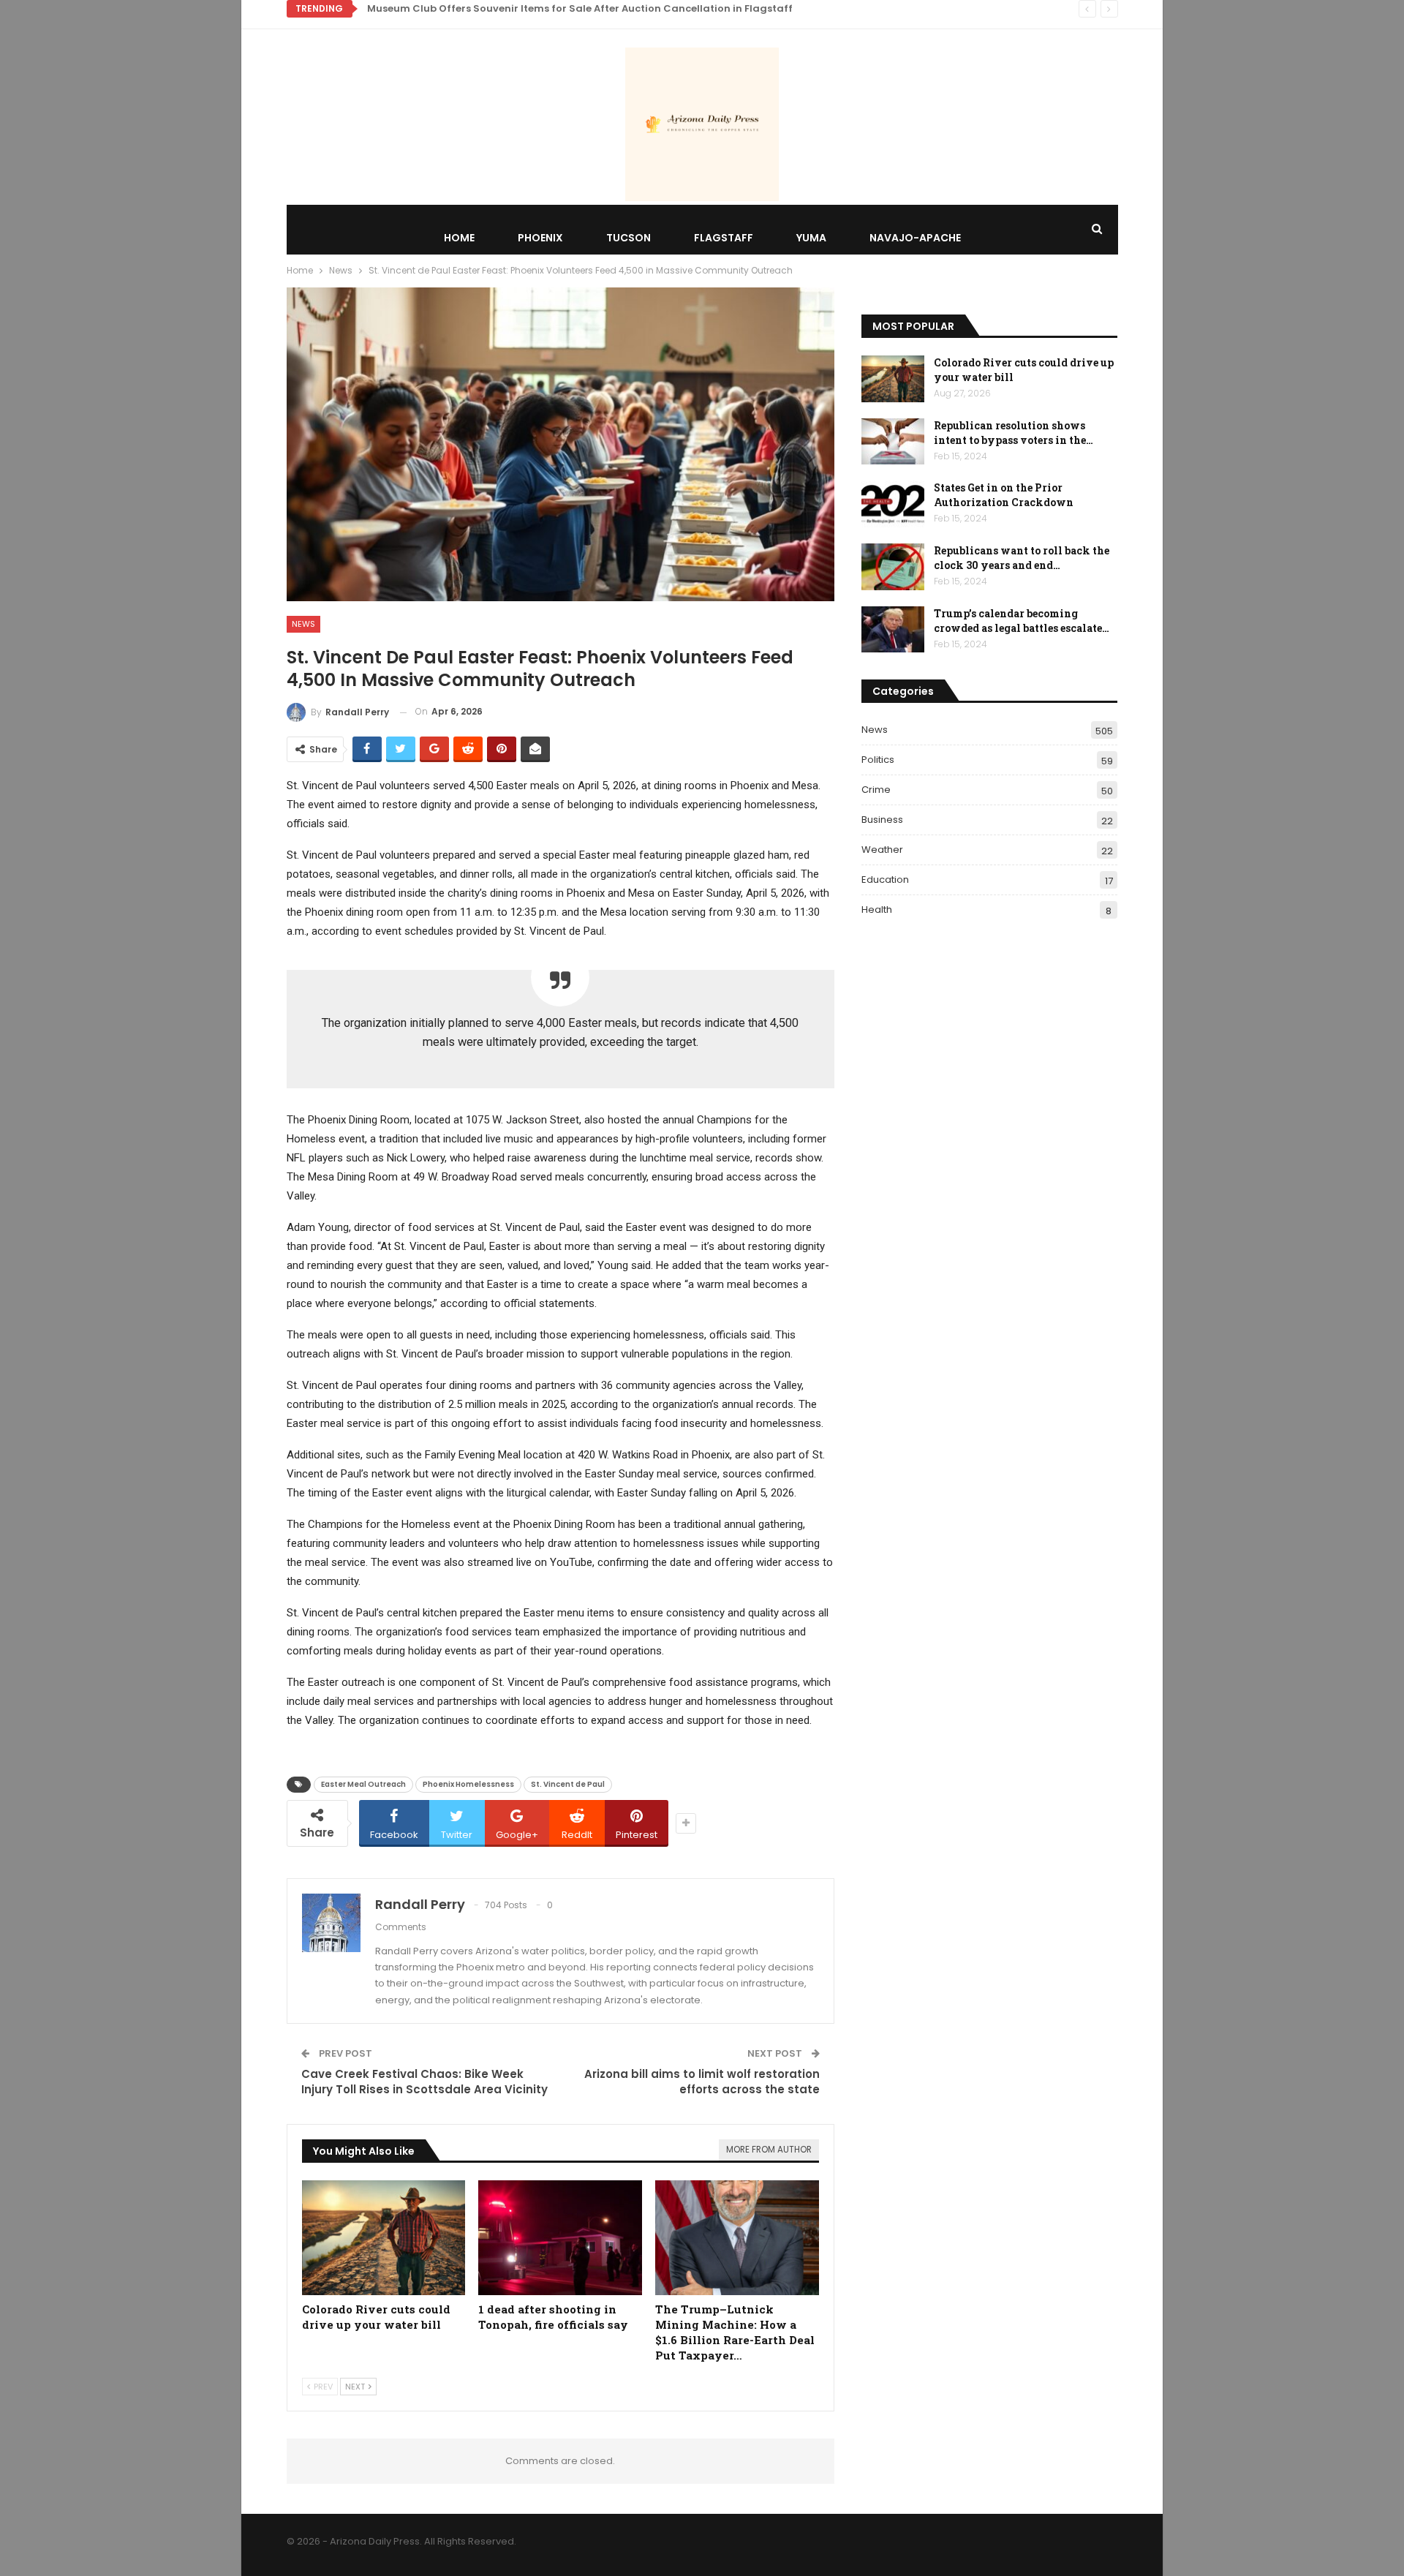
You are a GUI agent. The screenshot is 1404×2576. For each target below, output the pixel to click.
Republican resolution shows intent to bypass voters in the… (1014, 433)
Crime (876, 790)
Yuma (811, 238)
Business (882, 820)
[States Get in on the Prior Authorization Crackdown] (893, 504)
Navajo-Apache (915, 238)
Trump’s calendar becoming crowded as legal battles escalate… (1022, 621)
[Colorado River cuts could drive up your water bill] (384, 2238)
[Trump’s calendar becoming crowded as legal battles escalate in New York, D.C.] (893, 630)
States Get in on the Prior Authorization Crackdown (1004, 495)
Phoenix (540, 238)
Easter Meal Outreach (363, 1784)
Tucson (629, 238)
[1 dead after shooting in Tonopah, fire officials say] (560, 2238)
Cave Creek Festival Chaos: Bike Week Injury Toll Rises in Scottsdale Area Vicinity (424, 2082)
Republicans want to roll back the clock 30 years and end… (1022, 558)
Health (877, 909)
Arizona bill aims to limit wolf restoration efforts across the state (702, 2082)
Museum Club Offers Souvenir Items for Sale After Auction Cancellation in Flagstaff (580, 8)
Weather (882, 850)
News (303, 624)
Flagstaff (724, 238)
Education (885, 880)
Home (459, 238)
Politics (878, 760)
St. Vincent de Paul (568, 1784)
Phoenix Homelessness (468, 1784)
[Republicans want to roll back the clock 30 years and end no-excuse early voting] (893, 567)
